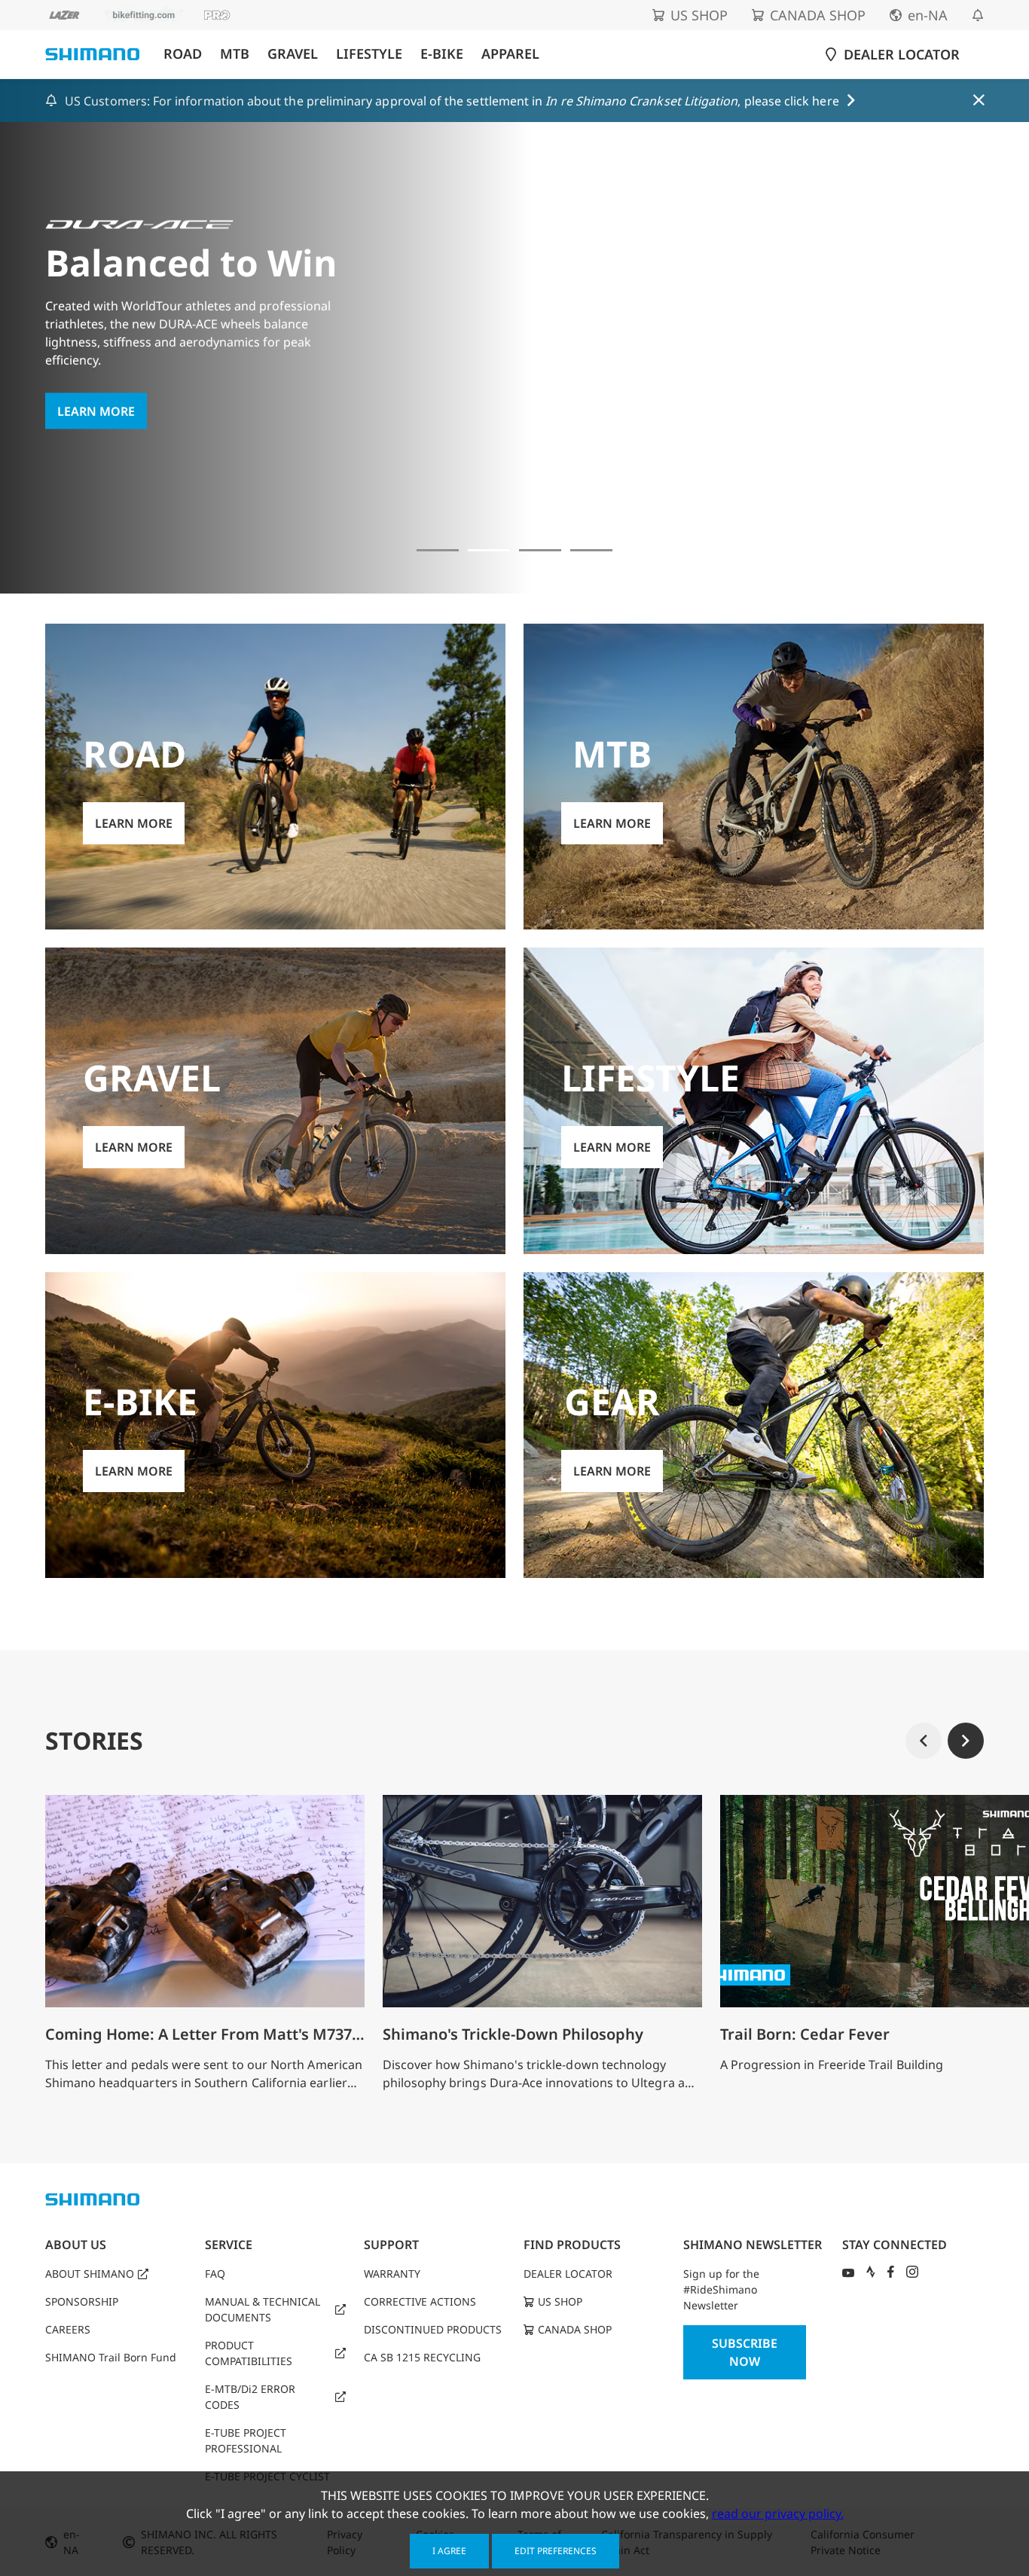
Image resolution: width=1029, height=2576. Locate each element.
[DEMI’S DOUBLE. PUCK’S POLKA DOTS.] (438, 550)
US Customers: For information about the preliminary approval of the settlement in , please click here (452, 101)
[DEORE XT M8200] (540, 550)
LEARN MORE (96, 411)
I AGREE (449, 2551)
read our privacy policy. (778, 2513)
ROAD (183, 54)
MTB (235, 54)
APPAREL (510, 54)
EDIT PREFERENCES (556, 2551)
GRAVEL (293, 54)
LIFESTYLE (369, 54)
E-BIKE (442, 54)
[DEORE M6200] (591, 550)
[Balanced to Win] (489, 550)
